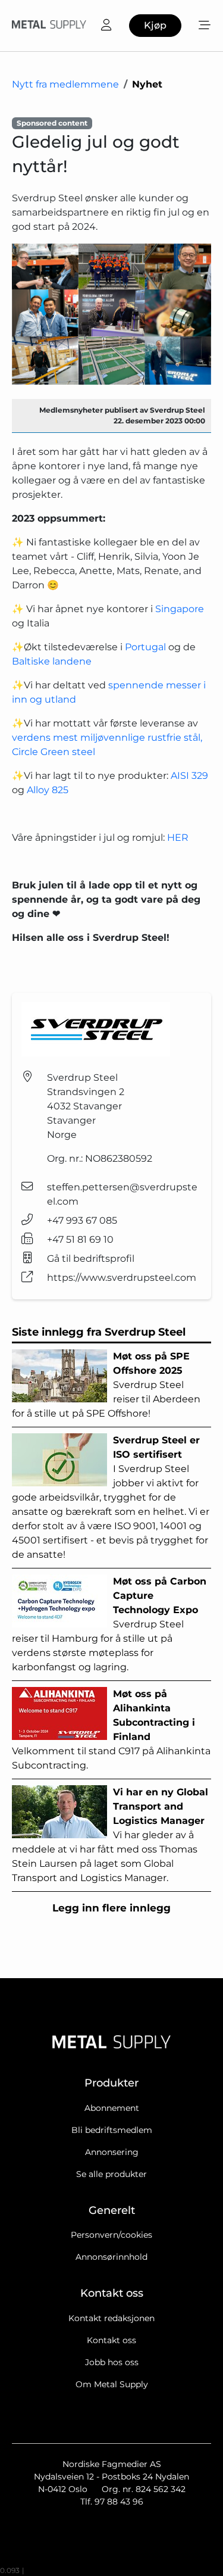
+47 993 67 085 (82, 1220)
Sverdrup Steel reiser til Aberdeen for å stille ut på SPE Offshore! (106, 1385)
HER (178, 838)
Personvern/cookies (111, 2235)
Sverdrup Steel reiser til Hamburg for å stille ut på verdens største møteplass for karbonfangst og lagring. (109, 1624)
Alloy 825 (48, 790)
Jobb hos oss (112, 2362)
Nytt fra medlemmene (65, 84)
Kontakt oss (111, 2340)
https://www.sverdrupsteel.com (122, 1278)
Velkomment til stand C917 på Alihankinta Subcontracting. (111, 1730)
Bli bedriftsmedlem (112, 2130)
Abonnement (112, 2108)
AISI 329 (189, 776)
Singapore (180, 609)
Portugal (145, 647)
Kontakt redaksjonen (111, 2318)
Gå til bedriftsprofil (91, 1259)
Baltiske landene (52, 661)
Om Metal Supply (112, 2384)
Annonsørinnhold (111, 2257)
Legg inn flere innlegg (111, 1908)
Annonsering (112, 2152)
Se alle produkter (111, 2174)
